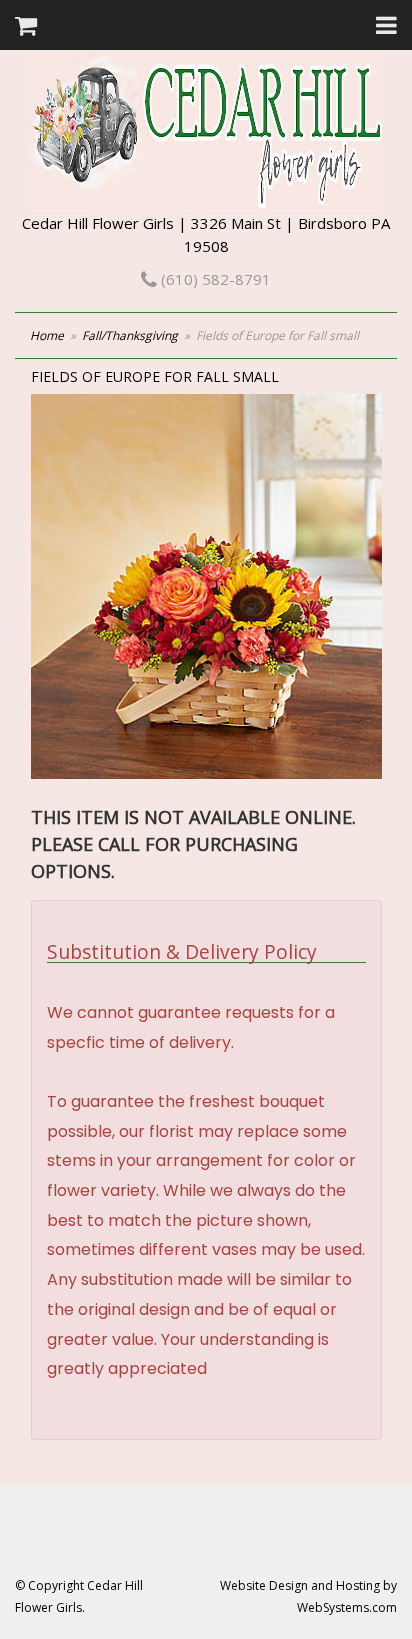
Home (47, 335)
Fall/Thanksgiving (130, 335)
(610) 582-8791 (214, 279)
